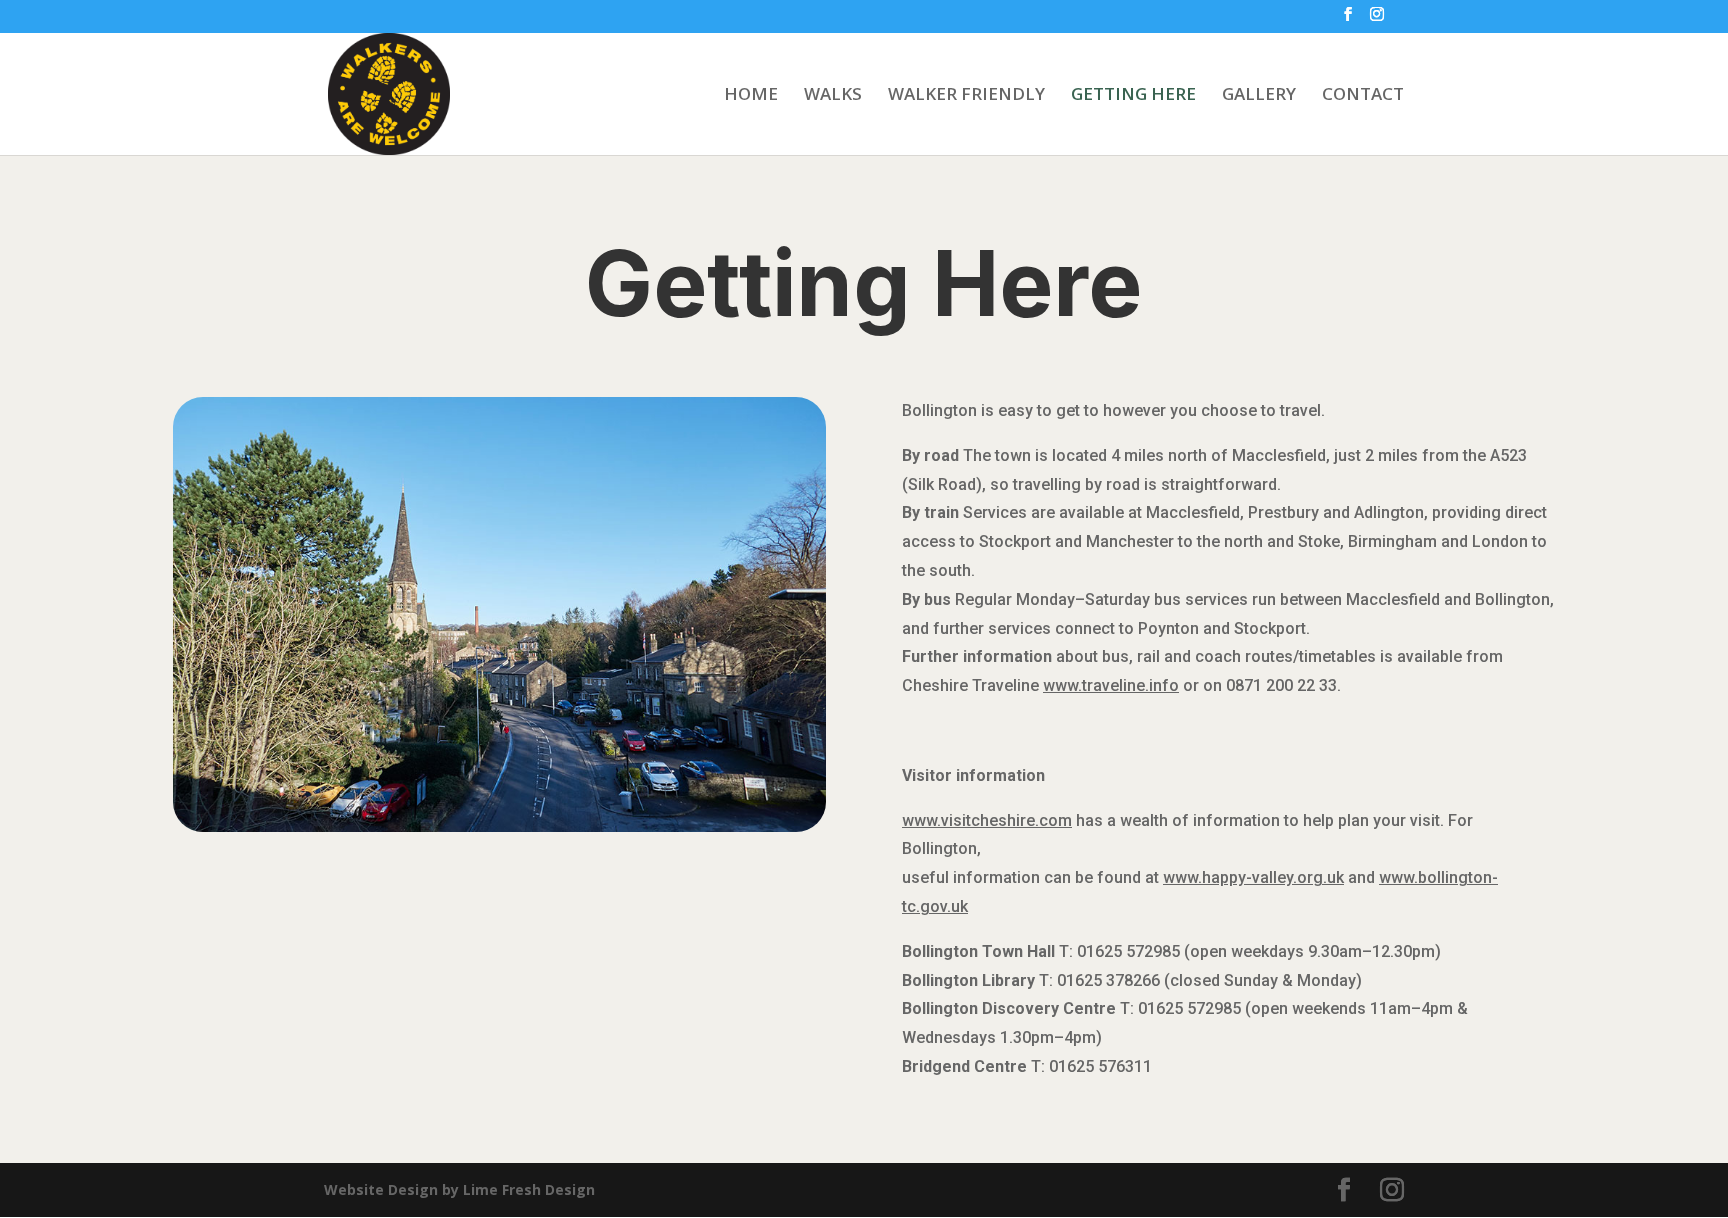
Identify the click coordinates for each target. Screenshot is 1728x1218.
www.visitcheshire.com (987, 820)
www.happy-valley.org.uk (1253, 877)
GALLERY (1259, 96)
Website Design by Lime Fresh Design (459, 1189)
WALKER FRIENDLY (966, 96)
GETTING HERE (1133, 96)
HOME (751, 96)
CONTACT (1363, 96)
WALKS (833, 96)
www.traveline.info (1111, 685)
